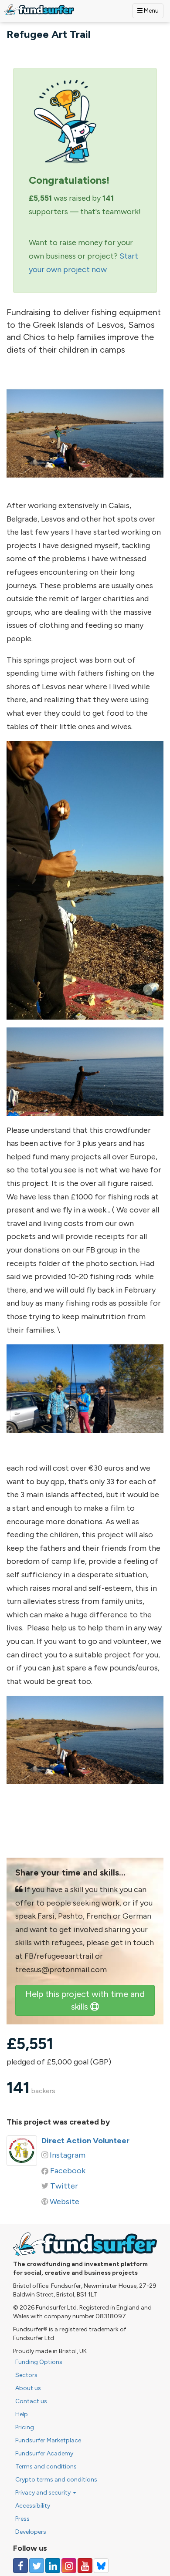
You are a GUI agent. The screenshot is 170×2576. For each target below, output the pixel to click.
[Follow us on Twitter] (37, 2566)
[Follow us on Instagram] (69, 2566)
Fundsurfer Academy (44, 2453)
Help (22, 2414)
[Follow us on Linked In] (53, 2566)
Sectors (26, 2375)
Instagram (68, 2155)
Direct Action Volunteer (85, 2141)
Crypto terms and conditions (56, 2480)
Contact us (31, 2401)
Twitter (64, 2186)
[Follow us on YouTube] (85, 2566)
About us (28, 2388)
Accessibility (33, 2506)
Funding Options (39, 2362)
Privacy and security (44, 2493)
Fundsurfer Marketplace (48, 2440)
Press (22, 2519)
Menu (151, 11)
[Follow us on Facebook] (20, 2566)
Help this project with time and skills (85, 2000)
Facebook (68, 2171)
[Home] (39, 10)
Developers (31, 2532)
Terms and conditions (46, 2467)
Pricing (25, 2427)
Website (65, 2202)
